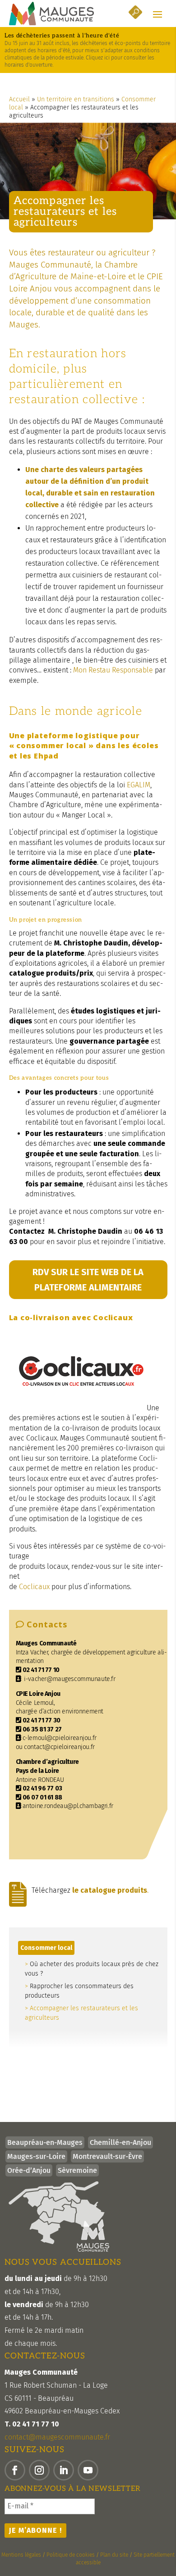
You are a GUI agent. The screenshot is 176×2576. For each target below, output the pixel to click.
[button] (157, 14)
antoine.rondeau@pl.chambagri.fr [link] (68, 1806)
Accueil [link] (19, 99)
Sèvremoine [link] (77, 2170)
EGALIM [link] (139, 785)
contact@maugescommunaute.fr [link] (57, 2437)
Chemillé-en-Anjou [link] (120, 2142)
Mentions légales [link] (21, 2555)
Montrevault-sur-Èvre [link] (107, 2156)
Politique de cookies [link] (71, 2555)
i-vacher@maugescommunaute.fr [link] (69, 1679)
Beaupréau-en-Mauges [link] (45, 2142)
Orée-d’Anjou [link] (29, 2170)
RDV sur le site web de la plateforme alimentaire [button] (88, 1280)
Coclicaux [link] (35, 1587)
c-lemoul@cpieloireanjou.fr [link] (60, 1738)
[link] (51, 14)
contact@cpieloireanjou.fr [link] (59, 1747)
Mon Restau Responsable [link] (113, 670)
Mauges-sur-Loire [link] (36, 2156)
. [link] (110, 1890)
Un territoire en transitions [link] (76, 99)
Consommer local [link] (46, 1948)
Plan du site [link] (114, 2555)
